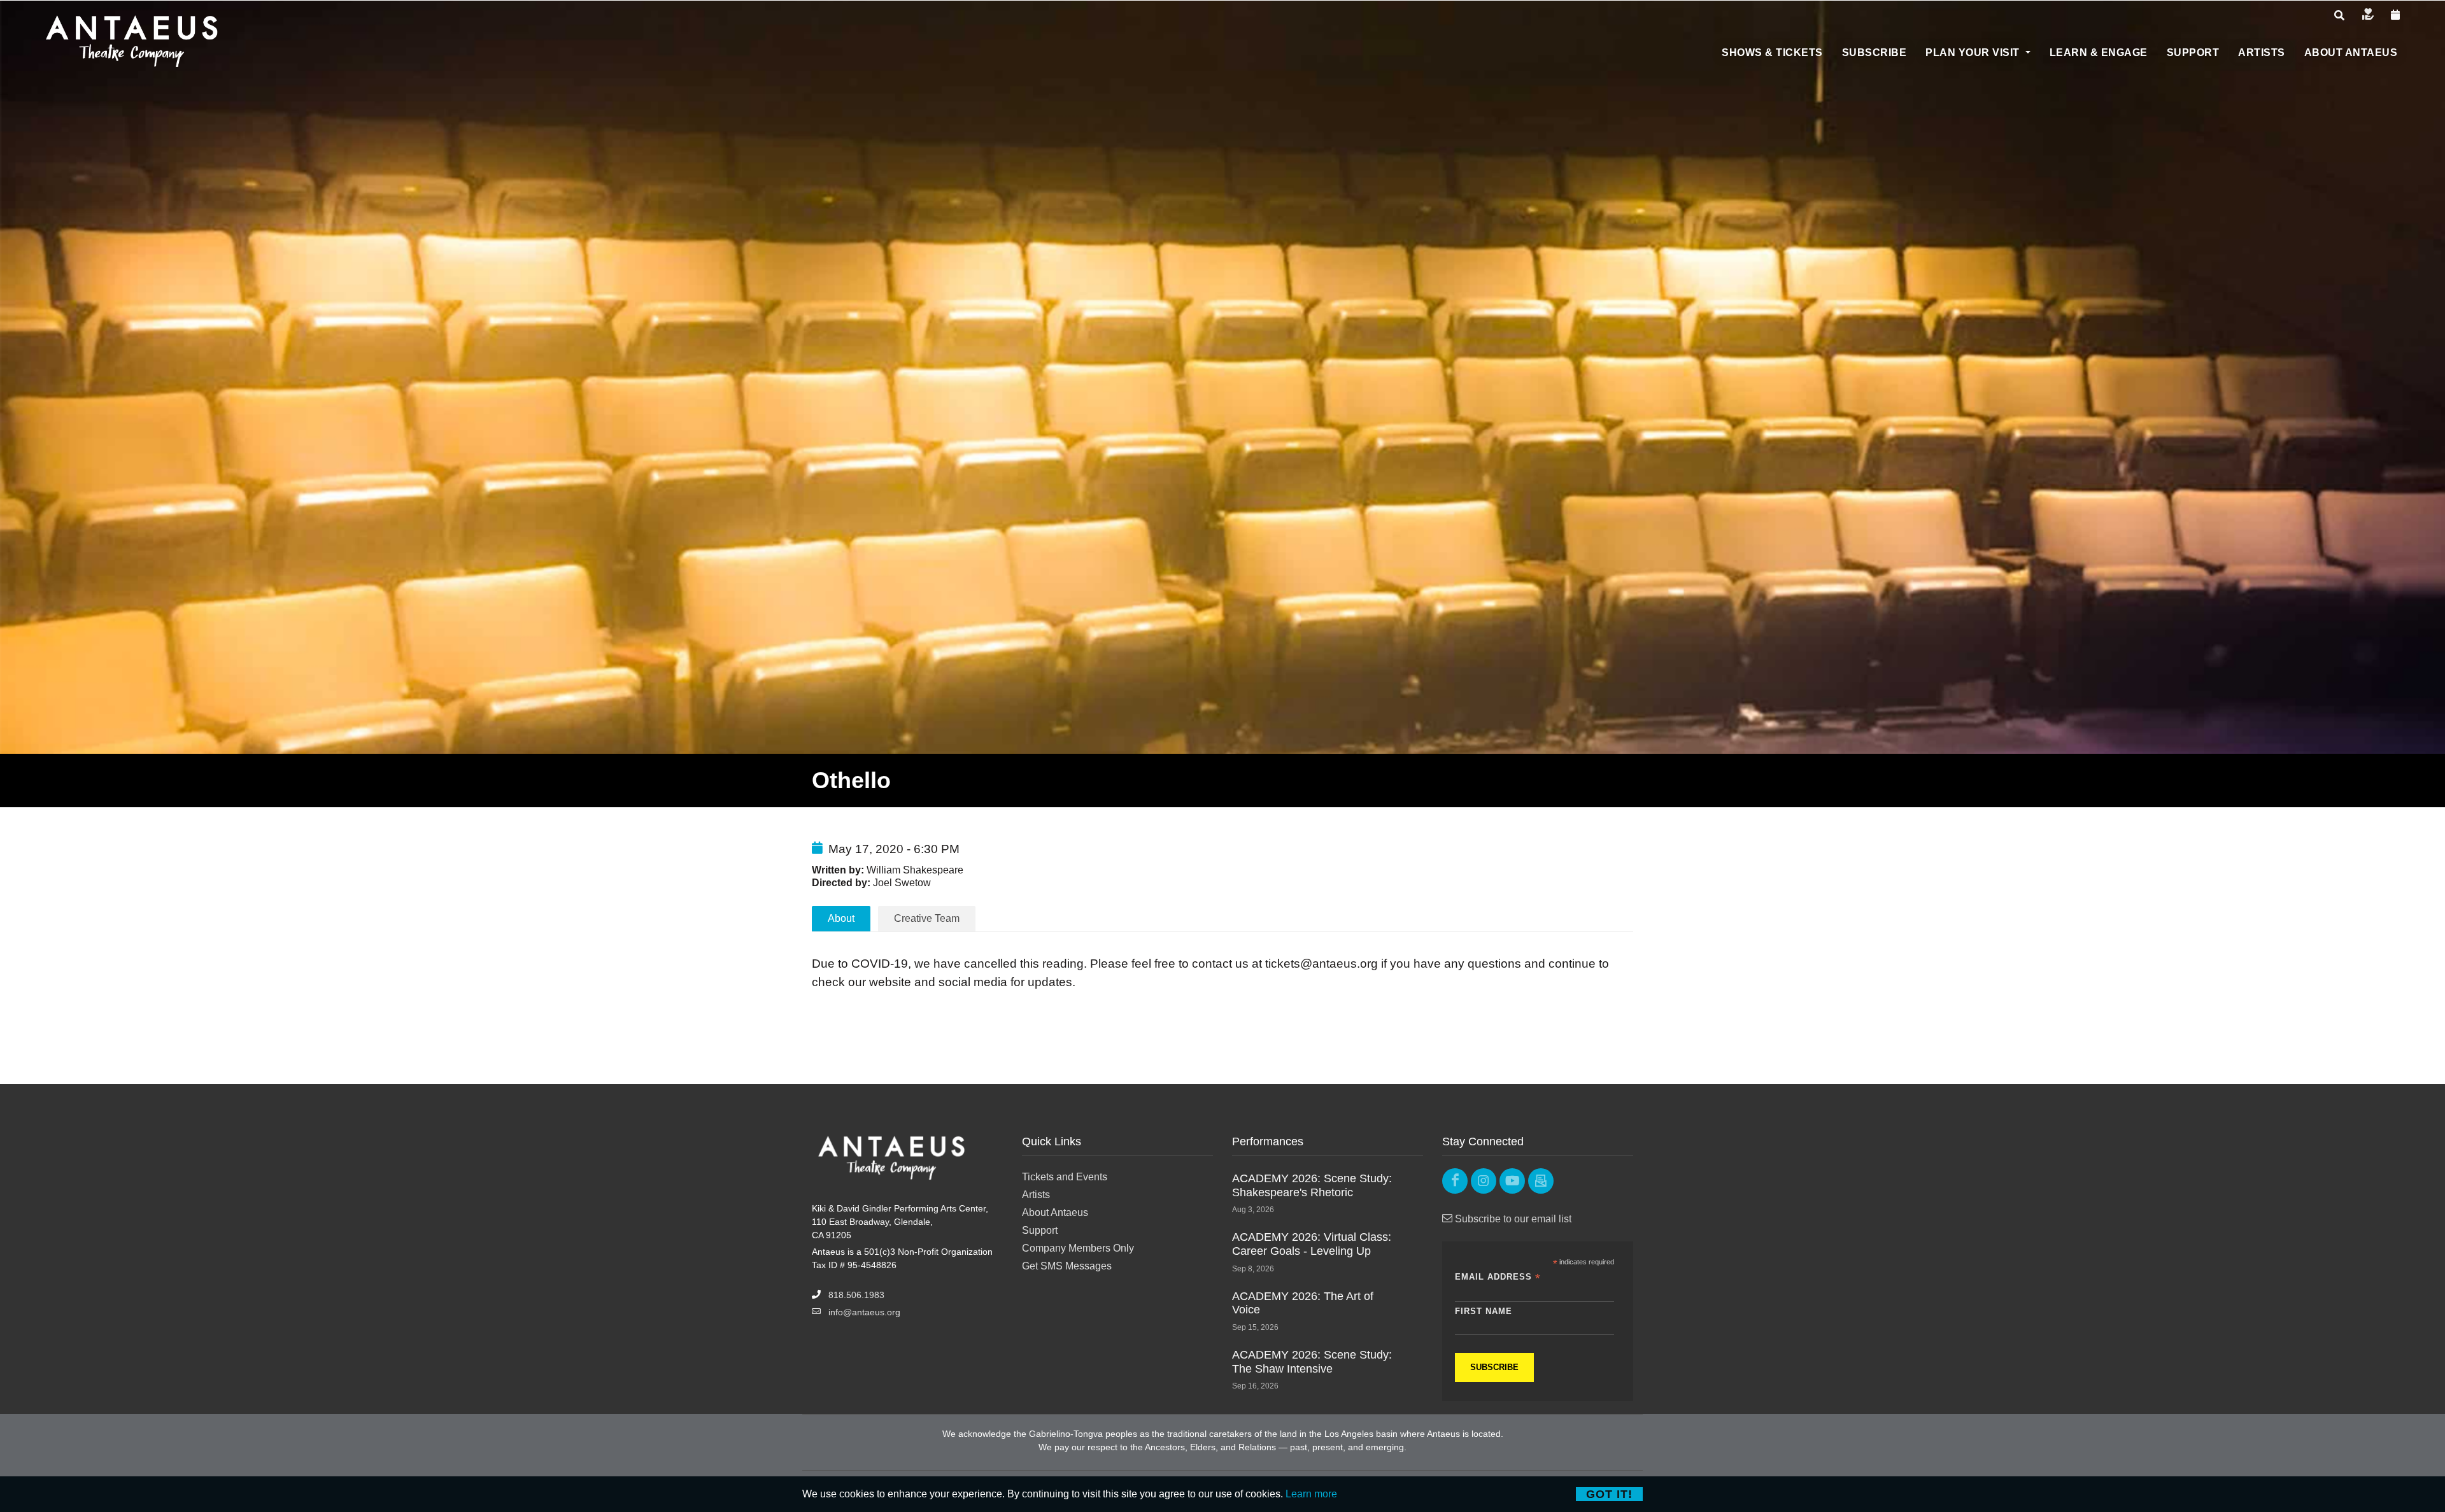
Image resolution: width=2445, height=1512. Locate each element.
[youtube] (1512, 1181)
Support (1040, 1230)
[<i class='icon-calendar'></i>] (2396, 15)
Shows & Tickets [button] (1772, 53)
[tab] (927, 918)
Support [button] (2193, 53)
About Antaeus (1055, 1212)
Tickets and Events (1065, 1177)
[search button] (2339, 16)
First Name (1484, 1311)
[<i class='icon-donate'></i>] (2368, 15)
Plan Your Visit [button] (1974, 53)
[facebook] (1455, 1181)
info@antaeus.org (864, 1312)
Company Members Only (1078, 1248)
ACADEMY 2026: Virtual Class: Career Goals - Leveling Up (1312, 1244)
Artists (1036, 1195)
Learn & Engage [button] (2099, 53)
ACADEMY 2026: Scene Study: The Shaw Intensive (1312, 1362)
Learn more (1311, 1494)
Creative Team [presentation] (927, 918)
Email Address (1498, 1277)
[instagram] (1484, 1181)
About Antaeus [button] (2351, 53)
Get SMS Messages (1067, 1266)
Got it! (1609, 1494)
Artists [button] (2262, 53)
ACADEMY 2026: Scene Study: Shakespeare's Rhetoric (1312, 1185)
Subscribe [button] (1874, 53)
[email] (1541, 1181)
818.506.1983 (856, 1295)
